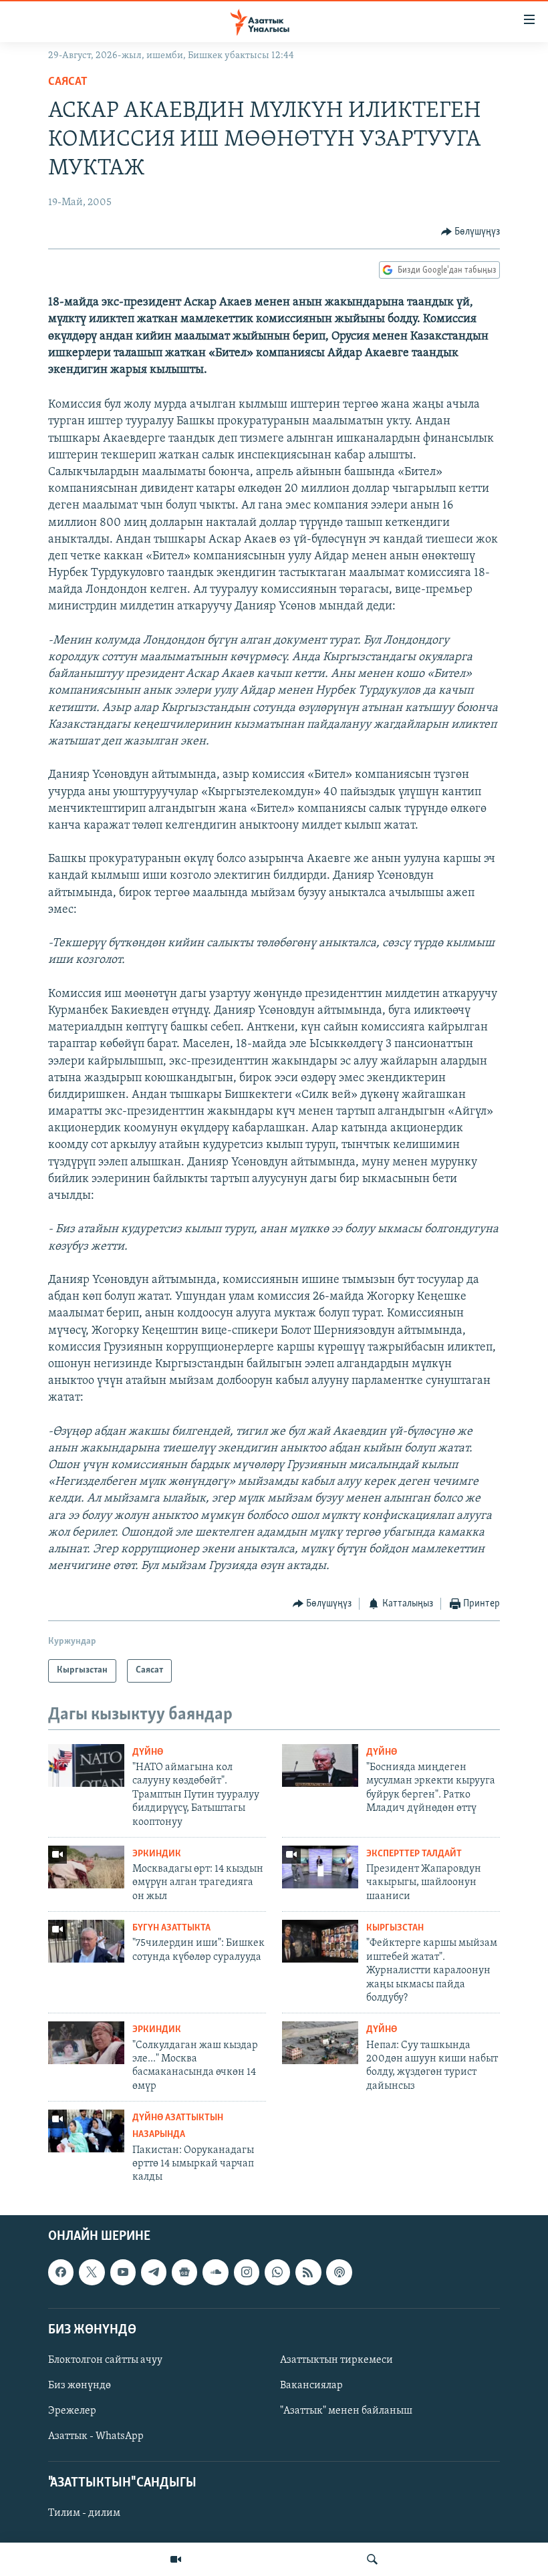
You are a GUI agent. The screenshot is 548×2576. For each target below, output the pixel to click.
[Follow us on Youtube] (123, 2272)
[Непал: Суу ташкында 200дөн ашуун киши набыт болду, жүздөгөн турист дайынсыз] (320, 2043)
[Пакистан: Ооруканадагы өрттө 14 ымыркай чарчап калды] (86, 2131)
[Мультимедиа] (176, 2559)
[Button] (471, 232)
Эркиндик (157, 1854)
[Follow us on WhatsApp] (277, 2272)
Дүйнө (148, 1752)
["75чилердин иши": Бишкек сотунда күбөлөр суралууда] (86, 1941)
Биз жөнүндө (80, 2386)
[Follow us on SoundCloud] (215, 2272)
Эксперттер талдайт (414, 1854)
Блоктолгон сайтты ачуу (105, 2360)
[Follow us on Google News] (184, 2272)
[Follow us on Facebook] (61, 2272)
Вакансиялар (311, 2386)
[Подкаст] (339, 2272)
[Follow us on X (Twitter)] (92, 2272)
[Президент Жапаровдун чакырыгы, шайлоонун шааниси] (320, 1867)
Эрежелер (72, 2411)
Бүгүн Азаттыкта (171, 1928)
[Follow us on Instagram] (247, 2272)
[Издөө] (372, 2559)
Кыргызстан (395, 1928)
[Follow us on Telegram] (154, 2272)
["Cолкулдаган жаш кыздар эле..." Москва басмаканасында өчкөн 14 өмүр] (86, 2043)
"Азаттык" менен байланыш (346, 2411)
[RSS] (308, 2272)
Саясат (68, 82)
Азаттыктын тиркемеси (336, 2360)
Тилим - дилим (84, 2513)
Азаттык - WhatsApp (96, 2436)
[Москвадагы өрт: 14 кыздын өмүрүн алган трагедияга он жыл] (86, 1867)
